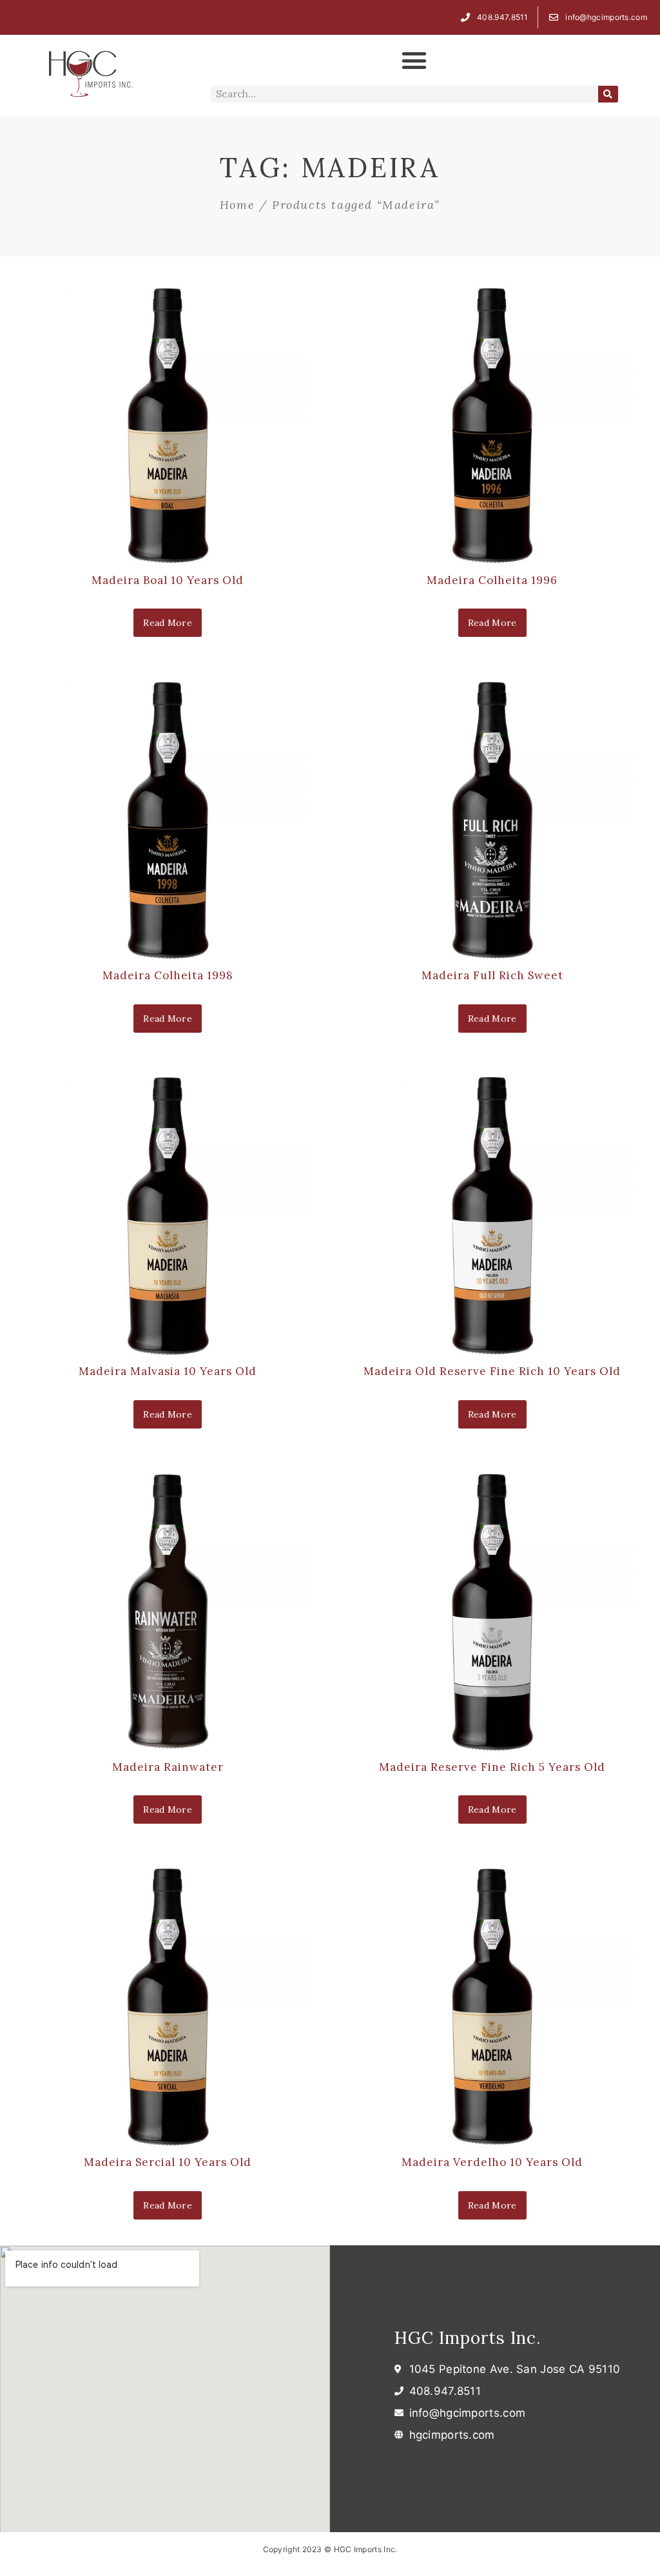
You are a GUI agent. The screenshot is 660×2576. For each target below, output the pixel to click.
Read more (168, 623)
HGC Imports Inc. (468, 2338)
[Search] (608, 94)
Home (237, 205)
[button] (414, 61)
